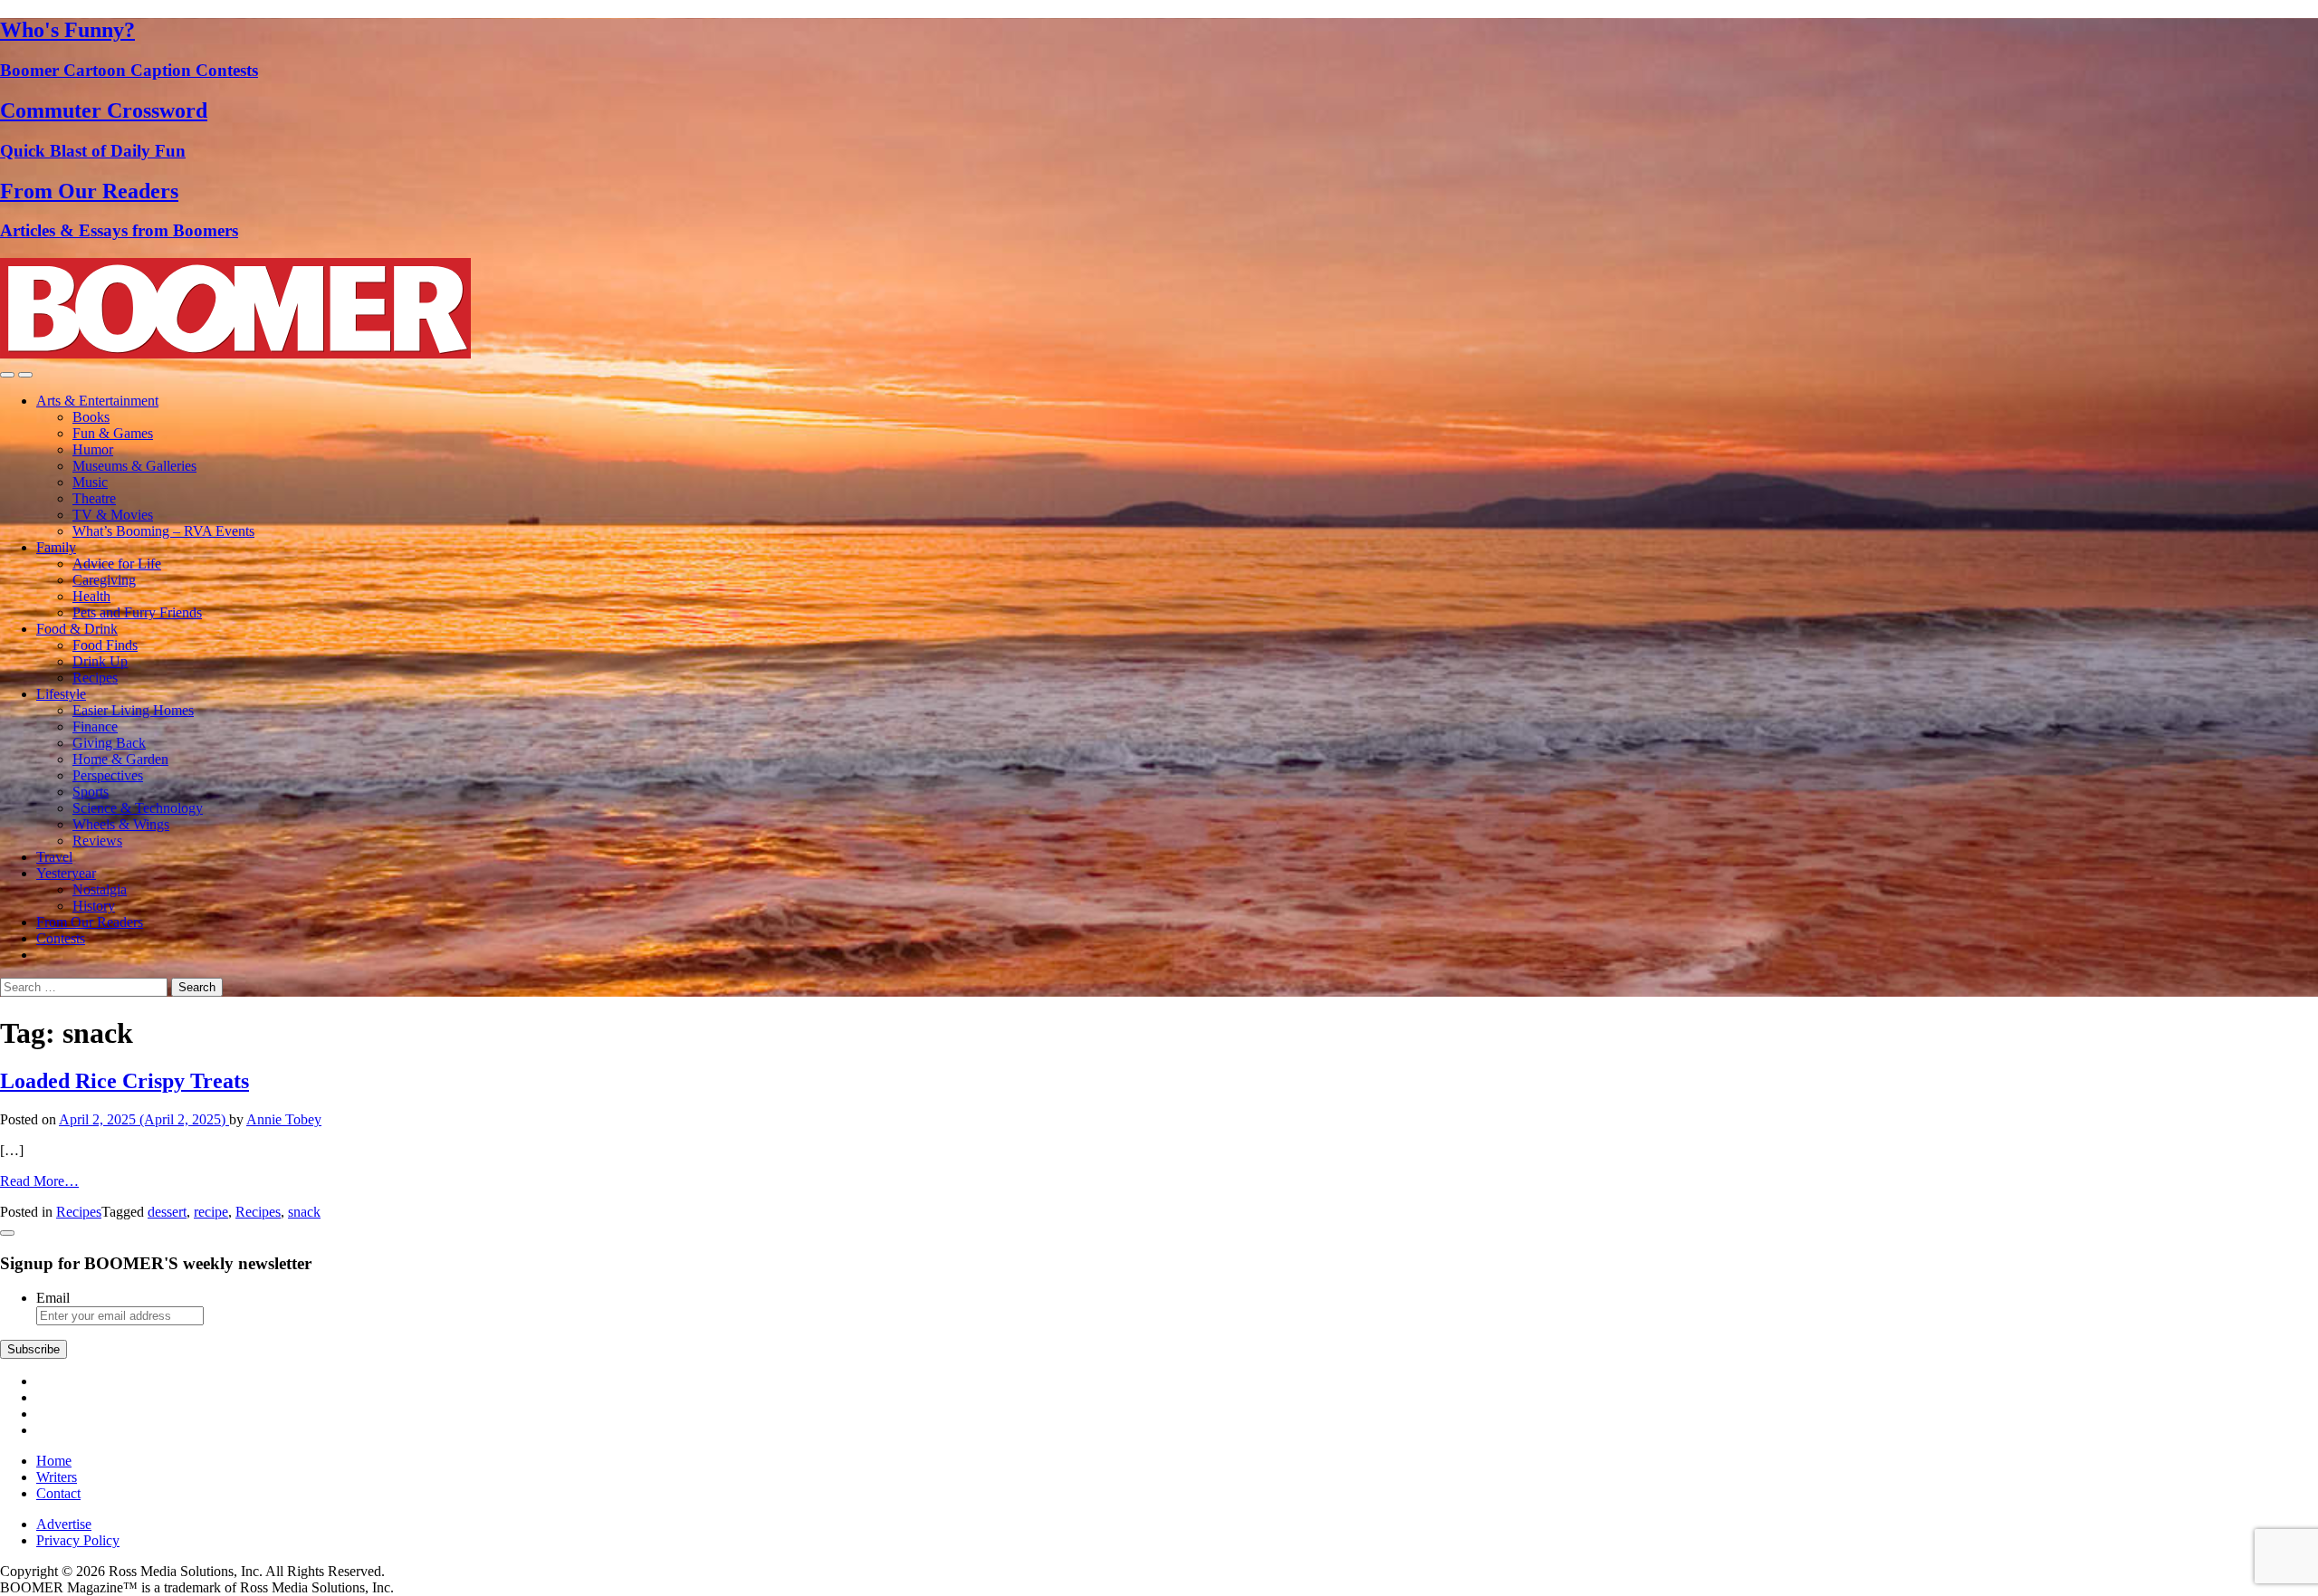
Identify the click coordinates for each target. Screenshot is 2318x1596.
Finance (95, 726)
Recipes (95, 678)
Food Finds (105, 645)
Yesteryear (66, 873)
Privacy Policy (78, 1540)
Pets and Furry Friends (137, 612)
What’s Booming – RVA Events (163, 531)
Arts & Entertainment (97, 401)
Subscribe (34, 1349)
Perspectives (108, 775)
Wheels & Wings (121, 824)
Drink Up (100, 661)
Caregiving (104, 580)
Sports (91, 792)
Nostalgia (100, 889)
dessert (167, 1212)
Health (91, 596)
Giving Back (109, 743)
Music (90, 482)
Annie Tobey (284, 1119)
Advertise (64, 1524)
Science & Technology (138, 808)
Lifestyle (61, 694)
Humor (93, 449)
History (94, 906)
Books (91, 417)
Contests (61, 938)
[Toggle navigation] (7, 375)
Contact (58, 1493)
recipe (211, 1212)
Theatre (94, 498)
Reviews (97, 841)
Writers (57, 1477)
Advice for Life (117, 564)
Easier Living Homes (133, 710)
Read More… (39, 1181)
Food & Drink (77, 629)
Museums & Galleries (134, 466)
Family (56, 547)
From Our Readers (90, 922)
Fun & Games (113, 433)
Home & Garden (120, 759)
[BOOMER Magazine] (235, 354)
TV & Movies (113, 515)
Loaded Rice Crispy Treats (125, 1081)
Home (54, 1461)
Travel (54, 857)
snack (304, 1212)
